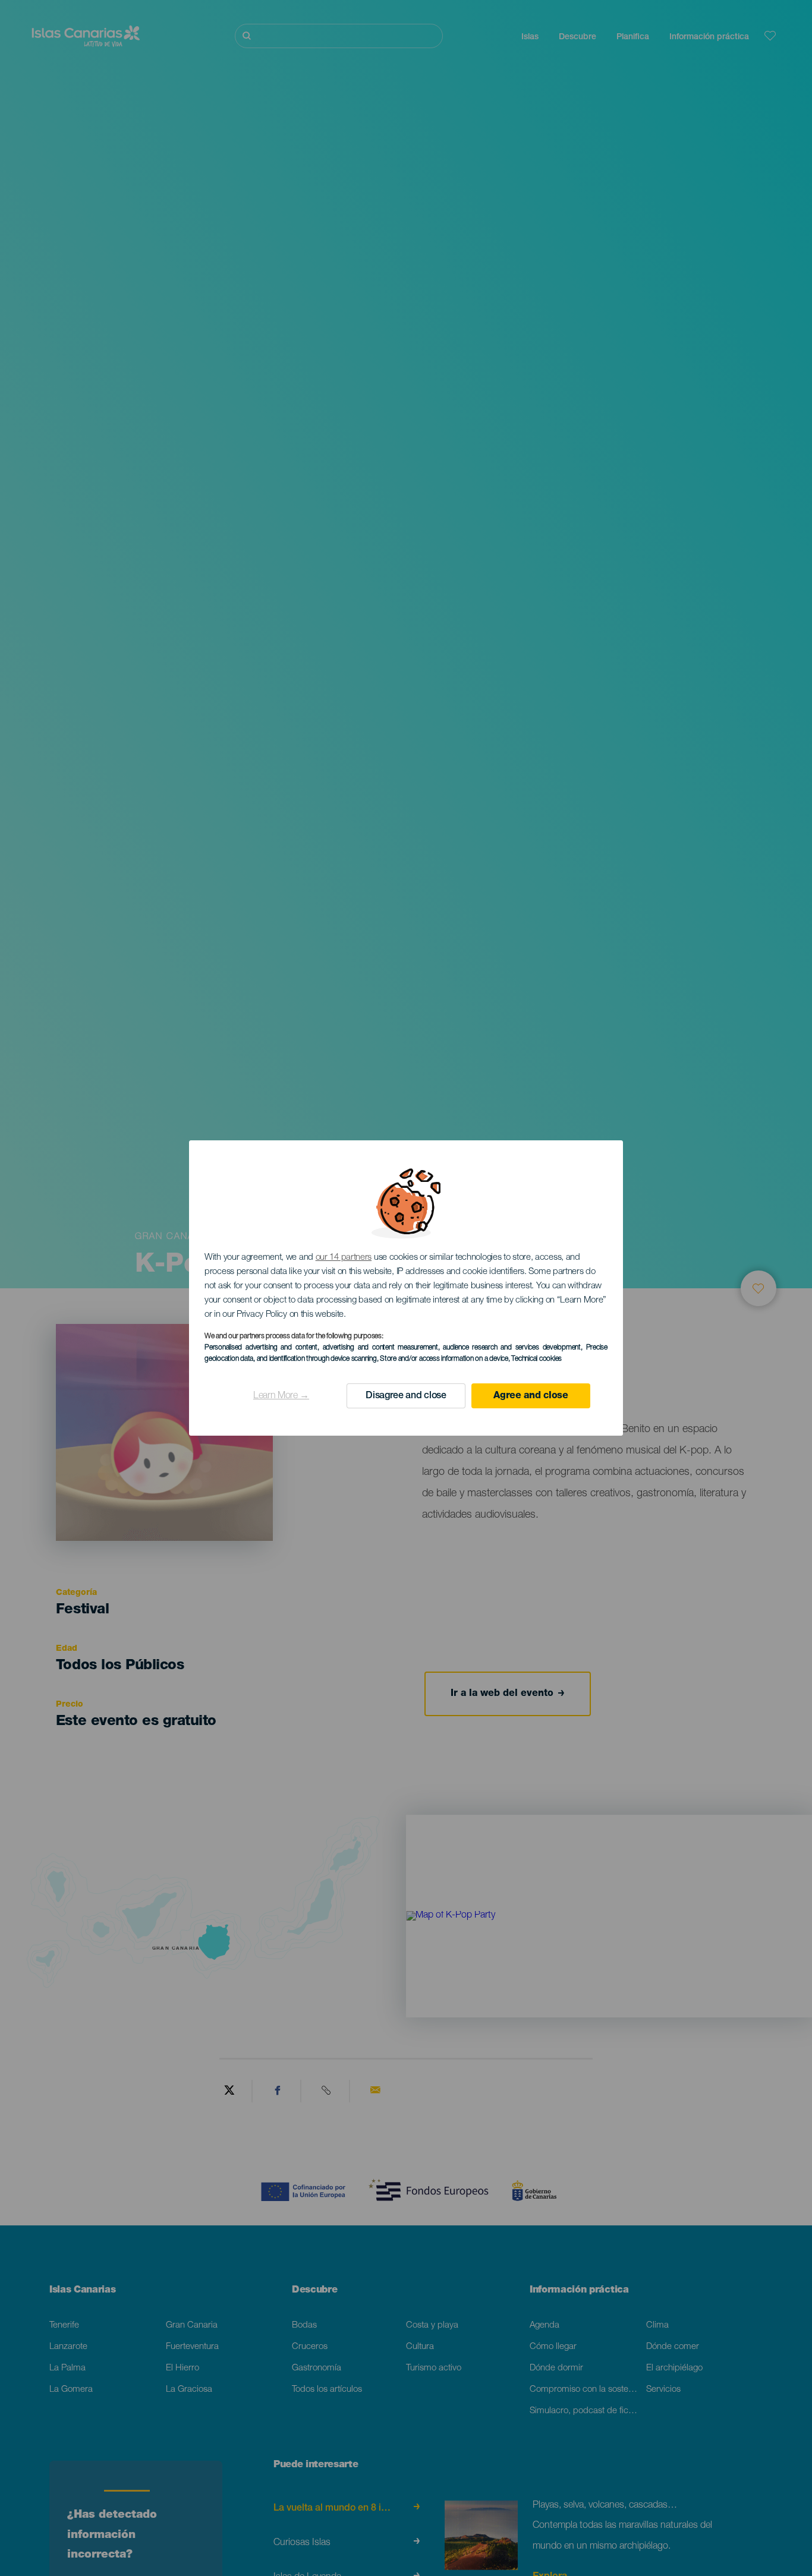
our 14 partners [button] (344, 1258)
